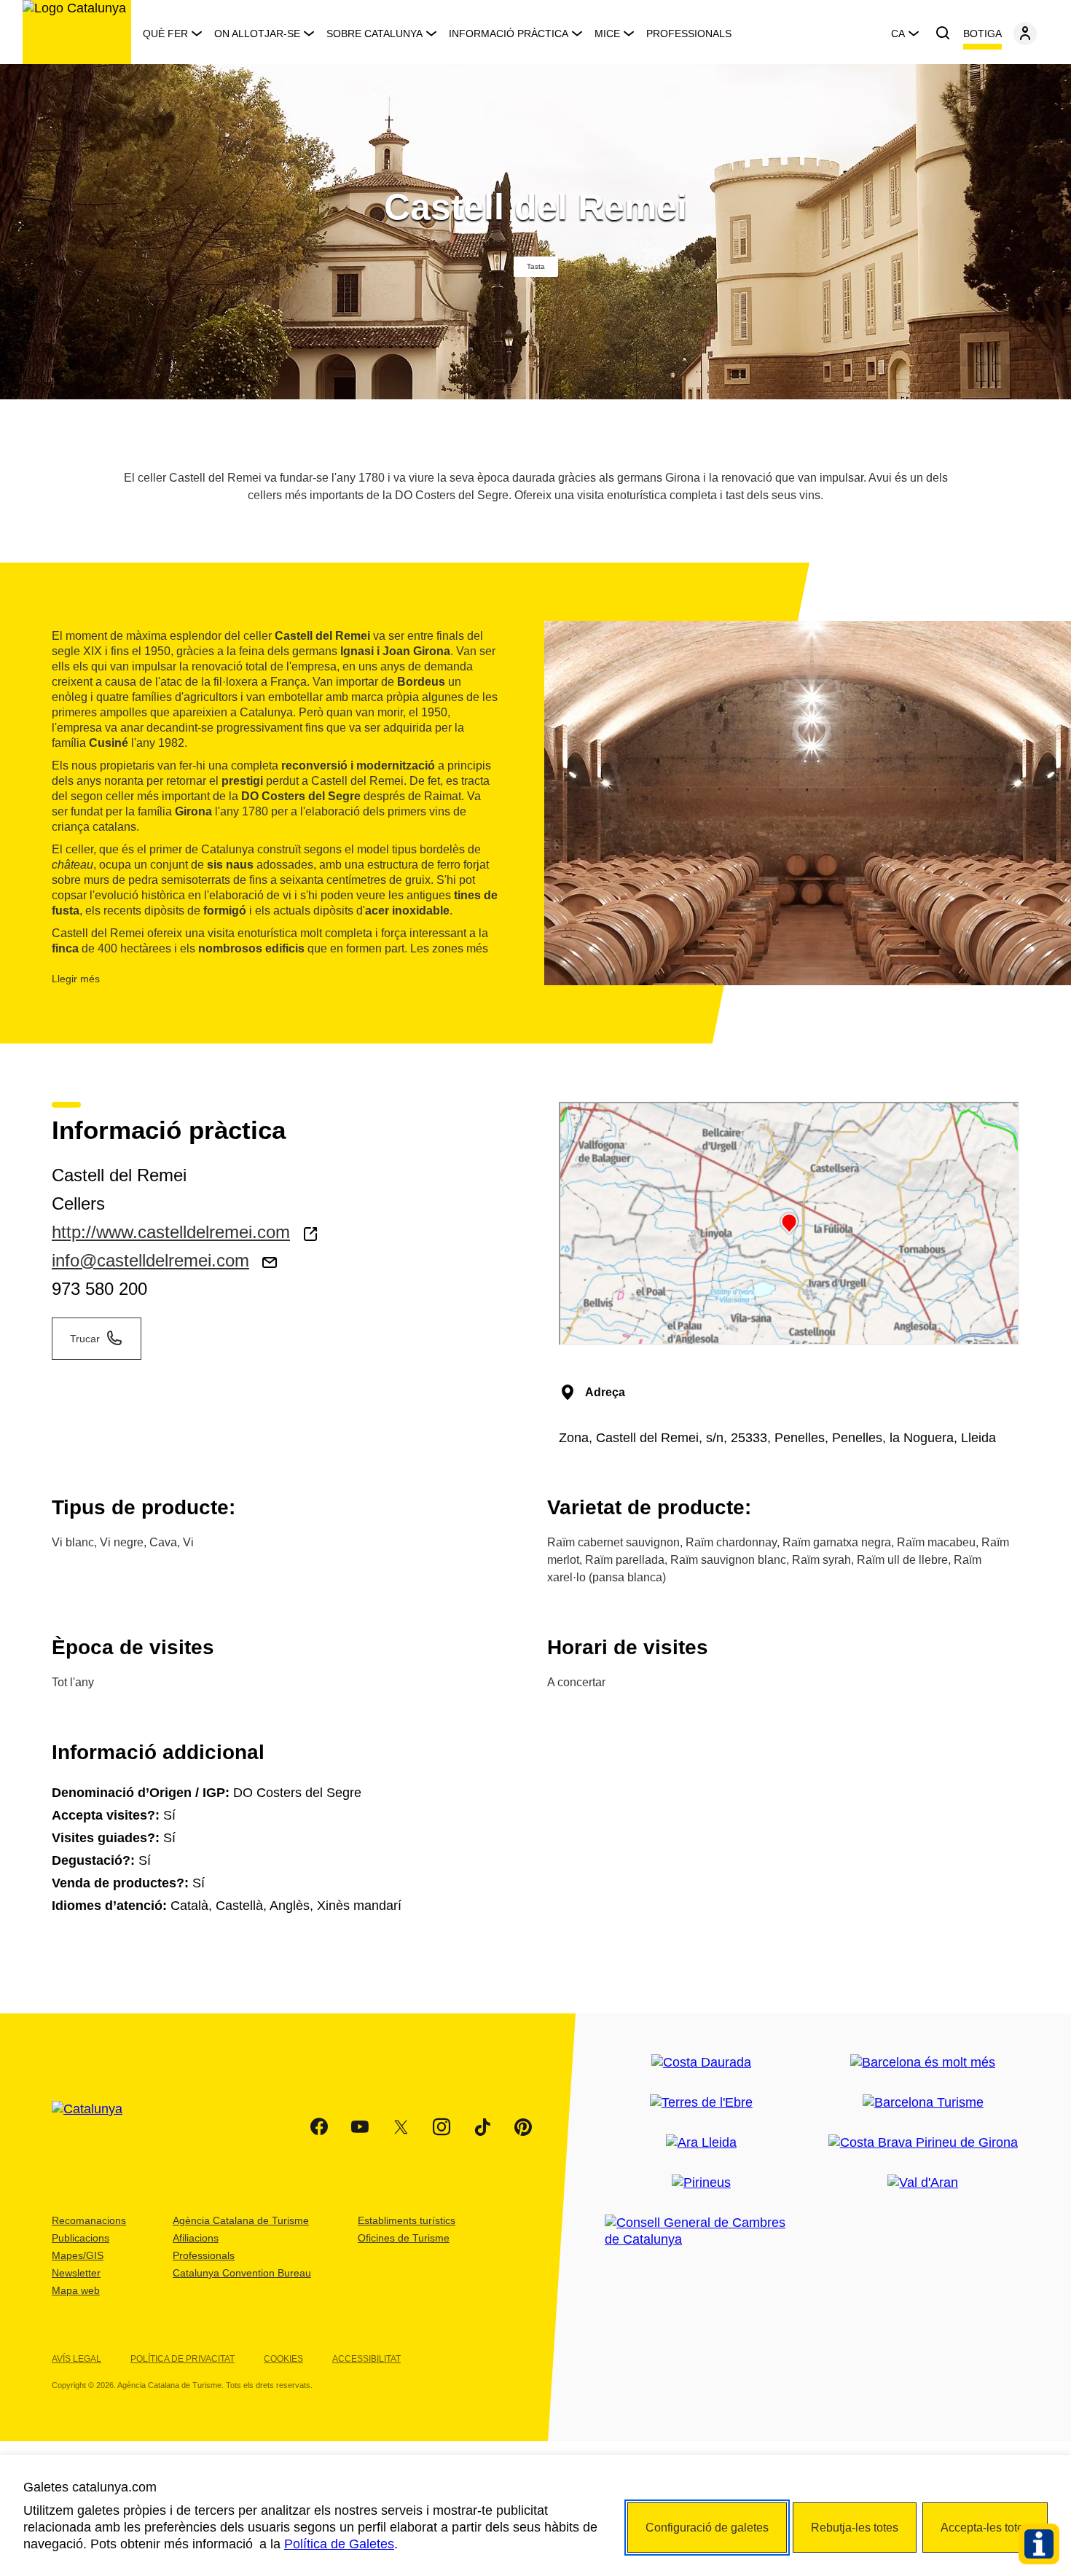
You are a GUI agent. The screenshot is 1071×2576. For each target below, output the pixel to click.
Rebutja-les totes (855, 2528)
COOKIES (283, 2359)
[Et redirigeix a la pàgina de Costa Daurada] (701, 2063)
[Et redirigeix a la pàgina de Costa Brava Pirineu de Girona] (923, 2143)
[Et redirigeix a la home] (77, 32)
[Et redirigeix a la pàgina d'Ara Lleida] (701, 2143)
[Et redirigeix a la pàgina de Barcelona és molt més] (923, 2063)
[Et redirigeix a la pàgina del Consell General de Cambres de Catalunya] (701, 2231)
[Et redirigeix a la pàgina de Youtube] (360, 2127)
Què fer (165, 34)
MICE (607, 34)
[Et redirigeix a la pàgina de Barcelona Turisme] (923, 2103)
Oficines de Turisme (404, 2238)
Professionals (689, 34)
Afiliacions (196, 2238)
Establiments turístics (407, 2220)
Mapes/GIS (78, 2255)
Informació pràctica (509, 34)
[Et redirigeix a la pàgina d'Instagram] (442, 2127)
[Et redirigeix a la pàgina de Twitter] (401, 2127)
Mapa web (76, 2290)
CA (898, 34)
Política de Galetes (339, 2544)
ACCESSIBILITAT (366, 2359)
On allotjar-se (257, 34)
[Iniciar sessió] (1025, 34)
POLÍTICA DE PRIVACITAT (183, 2359)
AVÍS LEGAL (76, 2359)
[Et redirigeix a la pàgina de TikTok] (482, 2127)
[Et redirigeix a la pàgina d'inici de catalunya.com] (96, 2127)
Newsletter (76, 2273)
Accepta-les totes (985, 2528)
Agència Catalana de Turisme (241, 2220)
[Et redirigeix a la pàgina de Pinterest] (523, 2127)
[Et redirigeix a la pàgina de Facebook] (319, 2127)
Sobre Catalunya (374, 34)
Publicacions (81, 2238)
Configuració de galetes (707, 2528)
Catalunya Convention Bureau (242, 2273)
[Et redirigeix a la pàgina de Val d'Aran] (923, 2183)
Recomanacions (89, 2220)
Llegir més (76, 979)
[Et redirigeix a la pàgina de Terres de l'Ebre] (701, 2103)
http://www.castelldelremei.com (171, 1232)
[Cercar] (943, 34)
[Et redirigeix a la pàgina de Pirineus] (701, 2183)
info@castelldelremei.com (150, 1260)
